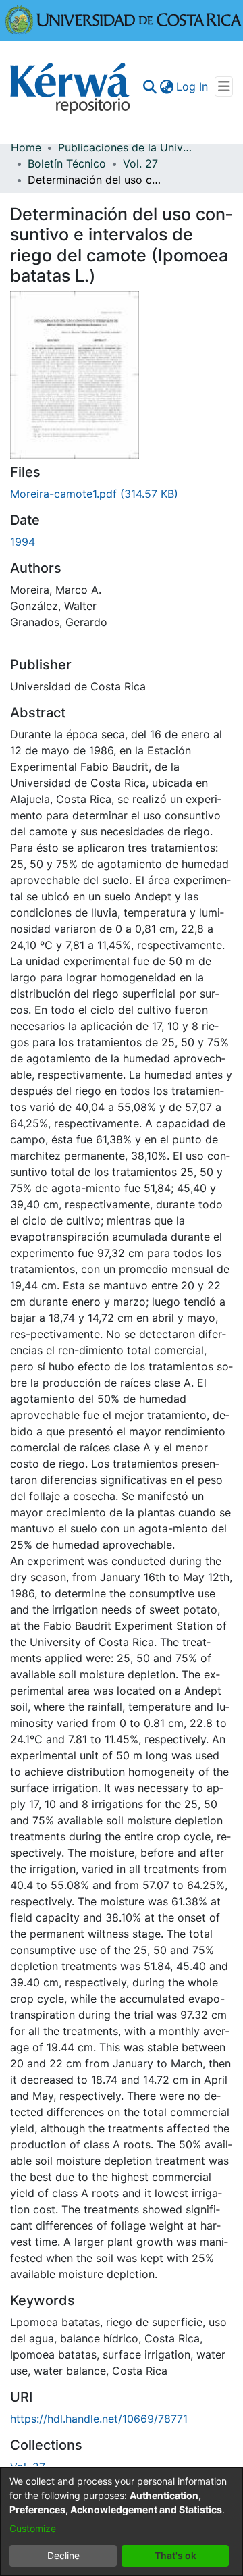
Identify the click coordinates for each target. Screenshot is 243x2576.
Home (26, 147)
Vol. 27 (140, 163)
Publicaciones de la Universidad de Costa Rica (126, 147)
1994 (23, 542)
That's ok (175, 2555)
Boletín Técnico (67, 163)
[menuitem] (166, 86)
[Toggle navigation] (224, 86)
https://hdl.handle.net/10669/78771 (99, 2419)
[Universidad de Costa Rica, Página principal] (124, 19)
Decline (63, 2555)
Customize (33, 2528)
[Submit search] (150, 86)
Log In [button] (193, 86)
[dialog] (122, 2522)
